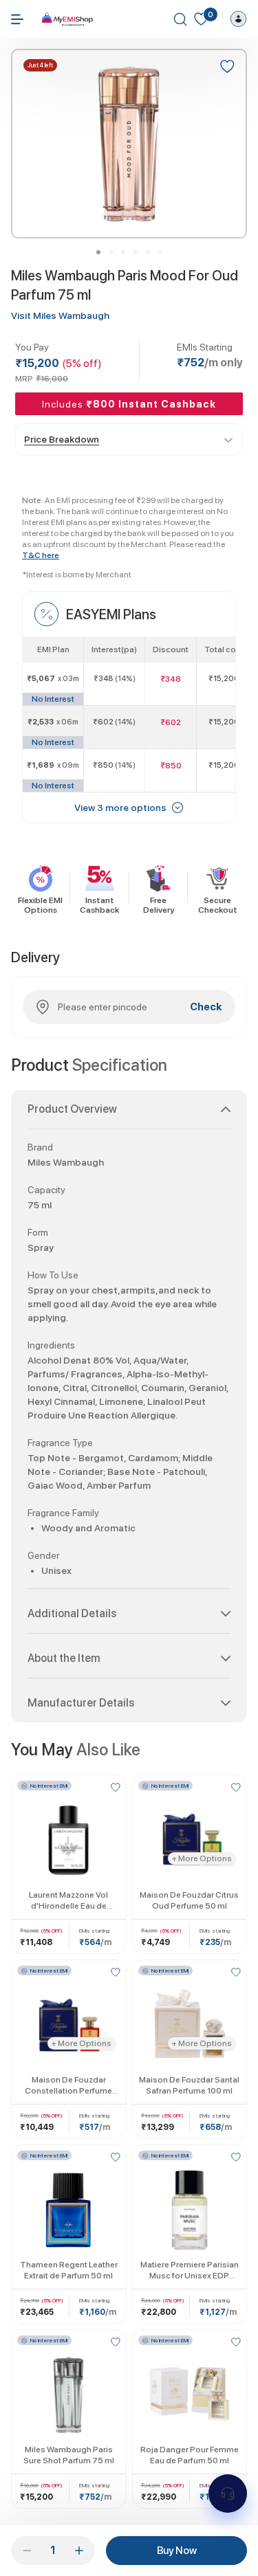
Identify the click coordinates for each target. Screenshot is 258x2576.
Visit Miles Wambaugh (60, 315)
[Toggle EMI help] (228, 2494)
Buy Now (177, 2551)
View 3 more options (120, 808)
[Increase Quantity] (79, 2551)
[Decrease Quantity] (27, 2551)
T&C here (41, 555)
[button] (129, 1115)
